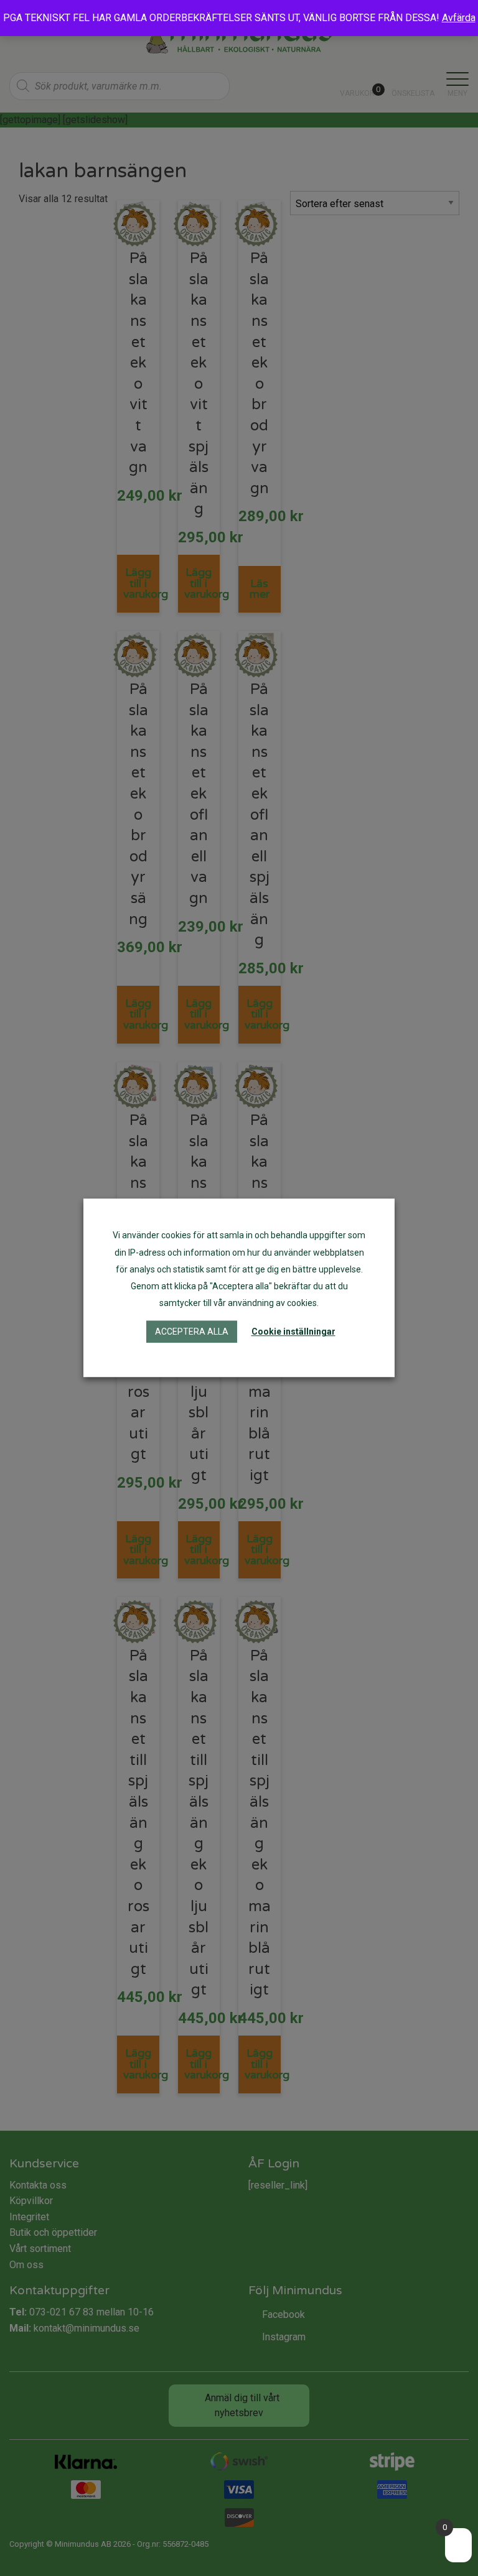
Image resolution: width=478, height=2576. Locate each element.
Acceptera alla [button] (192, 1332)
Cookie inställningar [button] (293, 1332)
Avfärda (459, 18)
